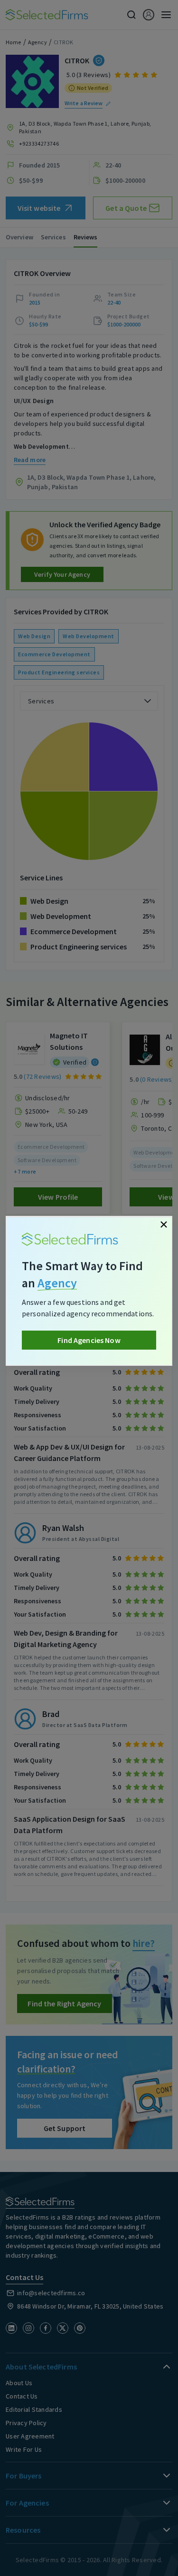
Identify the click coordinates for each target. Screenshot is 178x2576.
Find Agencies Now (89, 1340)
